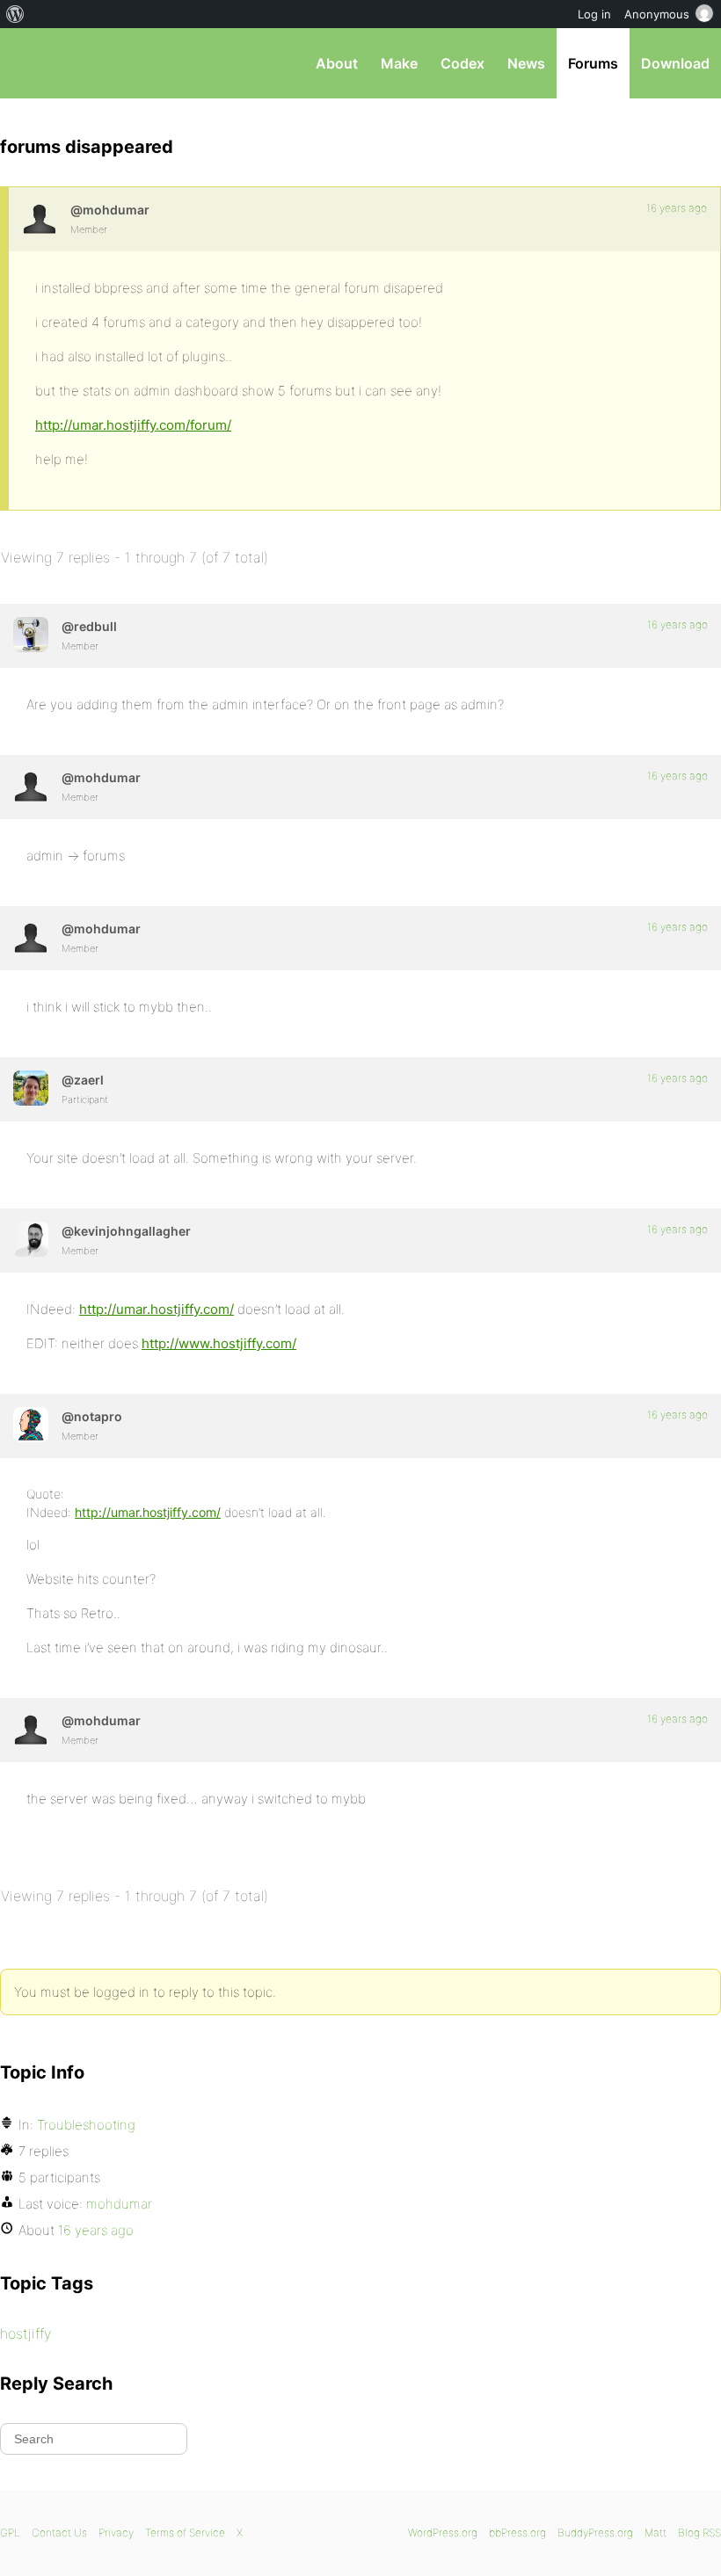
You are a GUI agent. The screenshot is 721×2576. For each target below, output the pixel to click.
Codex (462, 63)
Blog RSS (699, 2532)
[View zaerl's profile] (31, 1088)
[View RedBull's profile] (31, 635)
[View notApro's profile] (31, 1425)
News (526, 63)
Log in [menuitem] (594, 14)
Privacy (116, 2532)
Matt (655, 2532)
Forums (593, 63)
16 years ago (677, 208)
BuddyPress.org (595, 2532)
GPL (10, 2532)
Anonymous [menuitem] (657, 14)
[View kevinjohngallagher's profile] (31, 1239)
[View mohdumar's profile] (40, 218)
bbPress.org (29, 63)
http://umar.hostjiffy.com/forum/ (133, 425)
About (337, 63)
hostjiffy (25, 2333)
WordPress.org (443, 2532)
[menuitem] (15, 14)
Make (399, 63)
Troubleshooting (86, 2125)
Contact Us (59, 2532)
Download (675, 63)
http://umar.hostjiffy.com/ (157, 1309)
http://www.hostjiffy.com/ (219, 1343)
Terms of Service (185, 2532)
